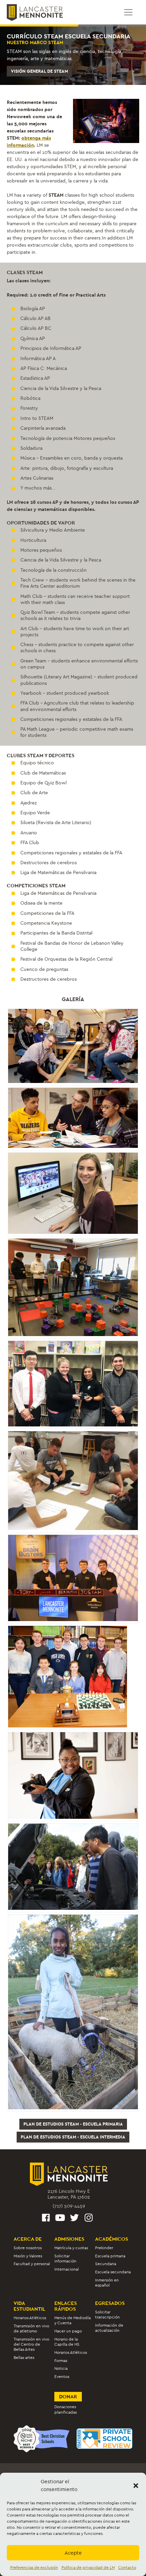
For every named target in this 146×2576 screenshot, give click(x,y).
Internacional (67, 2269)
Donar (68, 2396)
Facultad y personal (32, 2264)
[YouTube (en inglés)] (60, 2219)
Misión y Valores (28, 2256)
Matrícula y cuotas (71, 2248)
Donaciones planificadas (66, 2409)
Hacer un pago (68, 2331)
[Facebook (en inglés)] (46, 2219)
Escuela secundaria (113, 2272)
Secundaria (106, 2264)
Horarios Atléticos (30, 2318)
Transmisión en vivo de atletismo (31, 2328)
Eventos (62, 2377)
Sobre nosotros (28, 2248)
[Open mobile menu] (128, 12)
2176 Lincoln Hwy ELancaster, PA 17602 (69, 2194)
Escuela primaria (110, 2256)
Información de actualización (109, 2328)
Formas (61, 2361)
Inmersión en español (107, 2283)
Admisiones (69, 2239)
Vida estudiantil (29, 2306)
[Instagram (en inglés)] (89, 2219)
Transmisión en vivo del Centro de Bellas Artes (31, 2344)
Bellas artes (24, 2358)
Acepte (73, 2553)
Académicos (112, 2239)
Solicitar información (65, 2258)
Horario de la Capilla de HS (67, 2342)
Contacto (127, 2568)
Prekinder (104, 2248)
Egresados (110, 2303)
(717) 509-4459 (69, 2206)
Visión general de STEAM (39, 71)
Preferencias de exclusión (34, 2568)
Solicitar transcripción (107, 2315)
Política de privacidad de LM (88, 2568)
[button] (136, 2486)
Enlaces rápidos (66, 2306)
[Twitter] (74, 2219)
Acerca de (28, 2239)
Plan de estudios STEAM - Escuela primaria (73, 2124)
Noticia (61, 2368)
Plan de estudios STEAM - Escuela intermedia (73, 2137)
